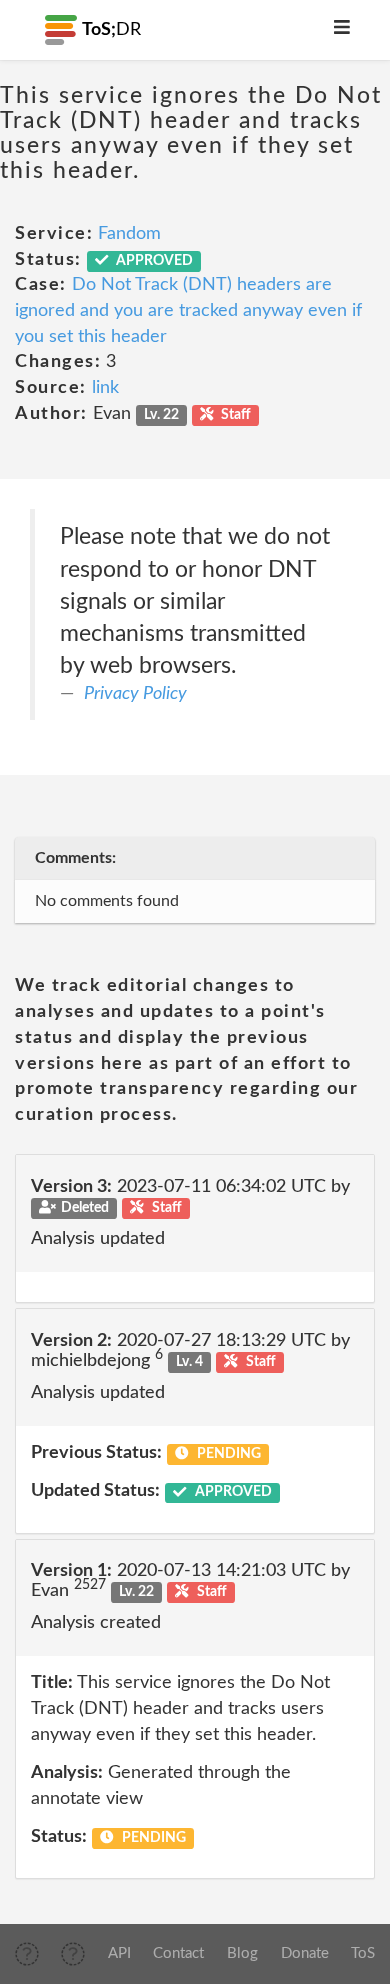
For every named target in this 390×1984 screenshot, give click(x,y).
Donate (305, 1953)
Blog (242, 1953)
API (119, 1953)
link (105, 388)
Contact (178, 1953)
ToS (363, 1953)
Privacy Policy (135, 694)
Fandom (129, 234)
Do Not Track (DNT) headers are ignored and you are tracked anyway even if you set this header (188, 310)
